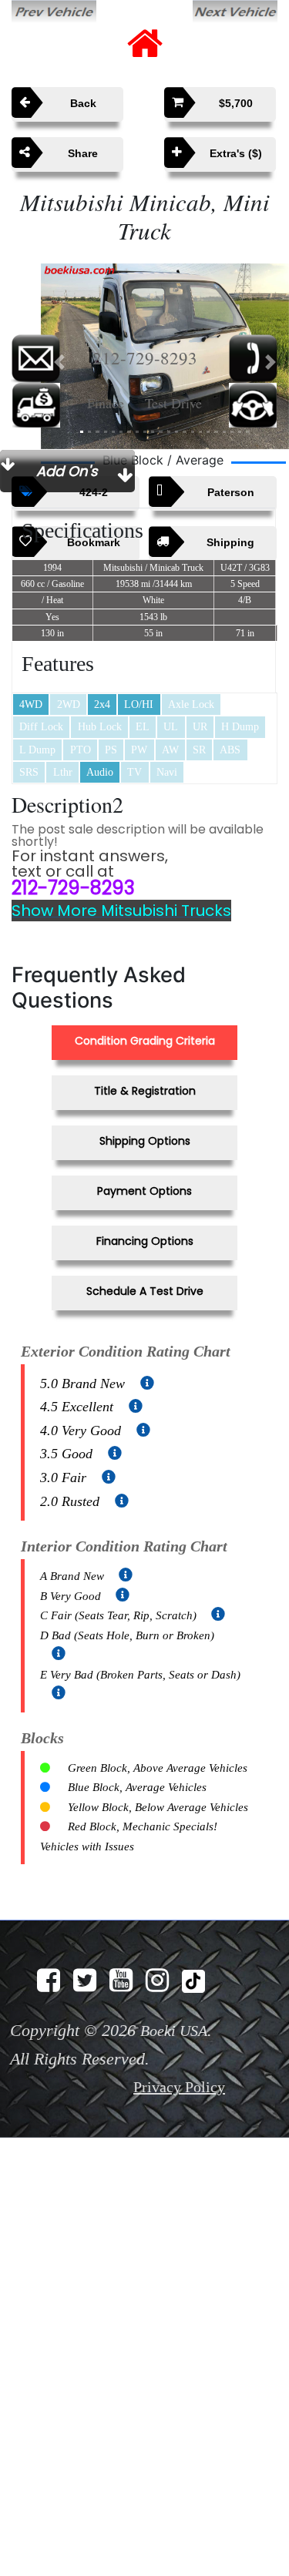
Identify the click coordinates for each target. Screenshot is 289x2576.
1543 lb (153, 597)
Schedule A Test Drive (144, 1258)
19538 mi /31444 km (154, 564)
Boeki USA (174, 1957)
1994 (52, 548)
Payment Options (145, 1163)
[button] (59, 339)
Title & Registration (144, 1067)
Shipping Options (144, 1115)
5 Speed (245, 564)
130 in (52, 613)
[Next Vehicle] (235, 10)
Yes (52, 597)
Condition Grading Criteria (144, 1020)
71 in (245, 613)
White (153, 581)
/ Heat (52, 581)
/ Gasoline (52, 564)
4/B (245, 581)
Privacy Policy (179, 2013)
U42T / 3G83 (245, 548)
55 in (153, 613)
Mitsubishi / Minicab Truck (153, 548)
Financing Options (145, 1211)
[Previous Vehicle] (54, 10)
